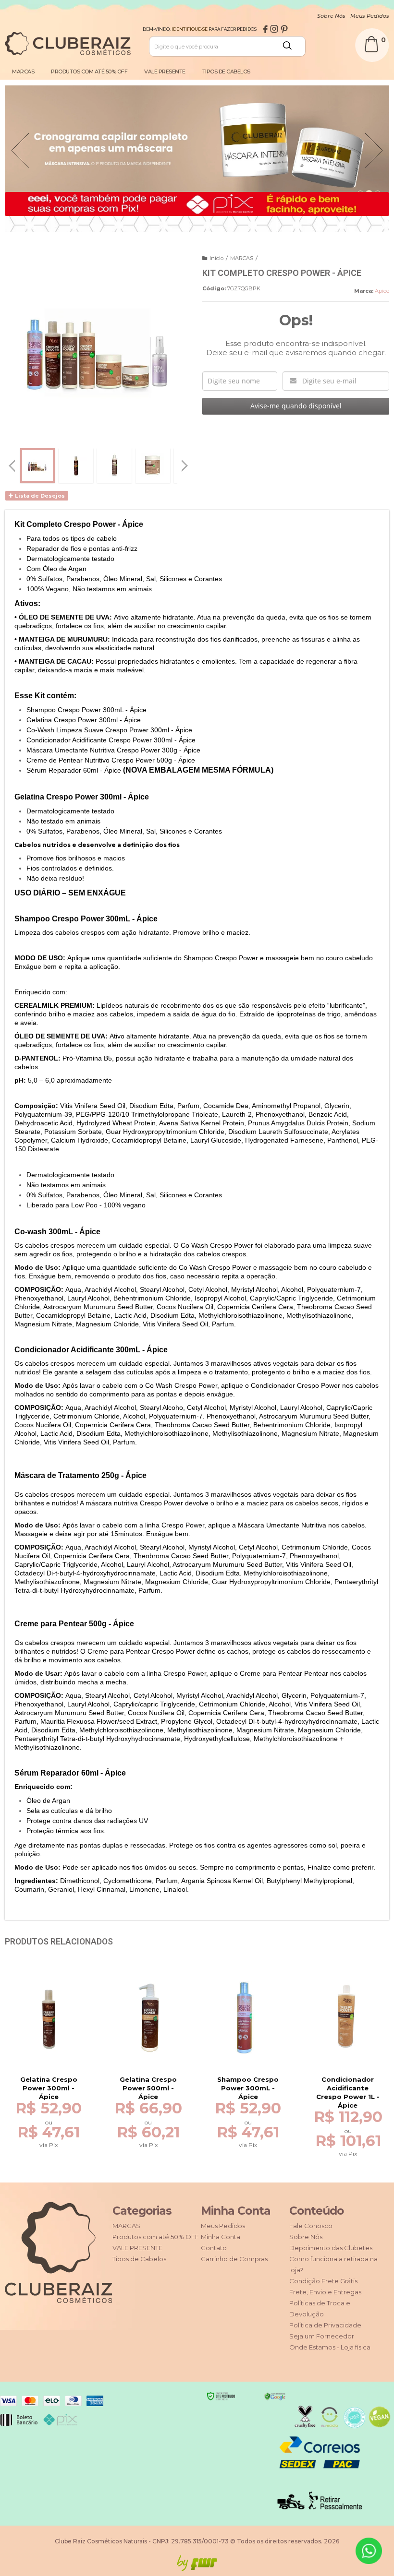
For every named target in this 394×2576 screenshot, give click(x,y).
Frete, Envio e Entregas (325, 2292)
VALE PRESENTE (137, 2248)
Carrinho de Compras (234, 2259)
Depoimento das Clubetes (331, 2248)
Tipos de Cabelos (139, 2259)
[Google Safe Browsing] (275, 2396)
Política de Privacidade (325, 2325)
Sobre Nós (331, 16)
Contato (214, 2248)
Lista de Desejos (39, 496)
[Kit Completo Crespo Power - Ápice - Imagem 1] (37, 465)
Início (216, 258)
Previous (20, 154)
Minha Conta (221, 2237)
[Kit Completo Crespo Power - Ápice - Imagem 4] (153, 465)
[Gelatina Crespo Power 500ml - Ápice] (148, 2034)
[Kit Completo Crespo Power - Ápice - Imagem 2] (76, 465)
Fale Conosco (311, 2226)
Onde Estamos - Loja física (330, 2347)
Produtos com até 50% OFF (156, 2237)
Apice (382, 291)
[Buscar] (292, 53)
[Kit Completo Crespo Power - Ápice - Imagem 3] (114, 465)
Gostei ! (56, 2065)
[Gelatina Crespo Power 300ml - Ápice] (49, 2034)
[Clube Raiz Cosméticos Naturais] (68, 44)
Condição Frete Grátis (323, 2281)
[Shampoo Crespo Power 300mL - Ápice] (248, 2034)
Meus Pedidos (370, 16)
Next (378, 137)
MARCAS (242, 258)
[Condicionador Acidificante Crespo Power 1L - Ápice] (348, 2039)
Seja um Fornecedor (322, 2336)
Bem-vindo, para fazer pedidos (200, 29)
